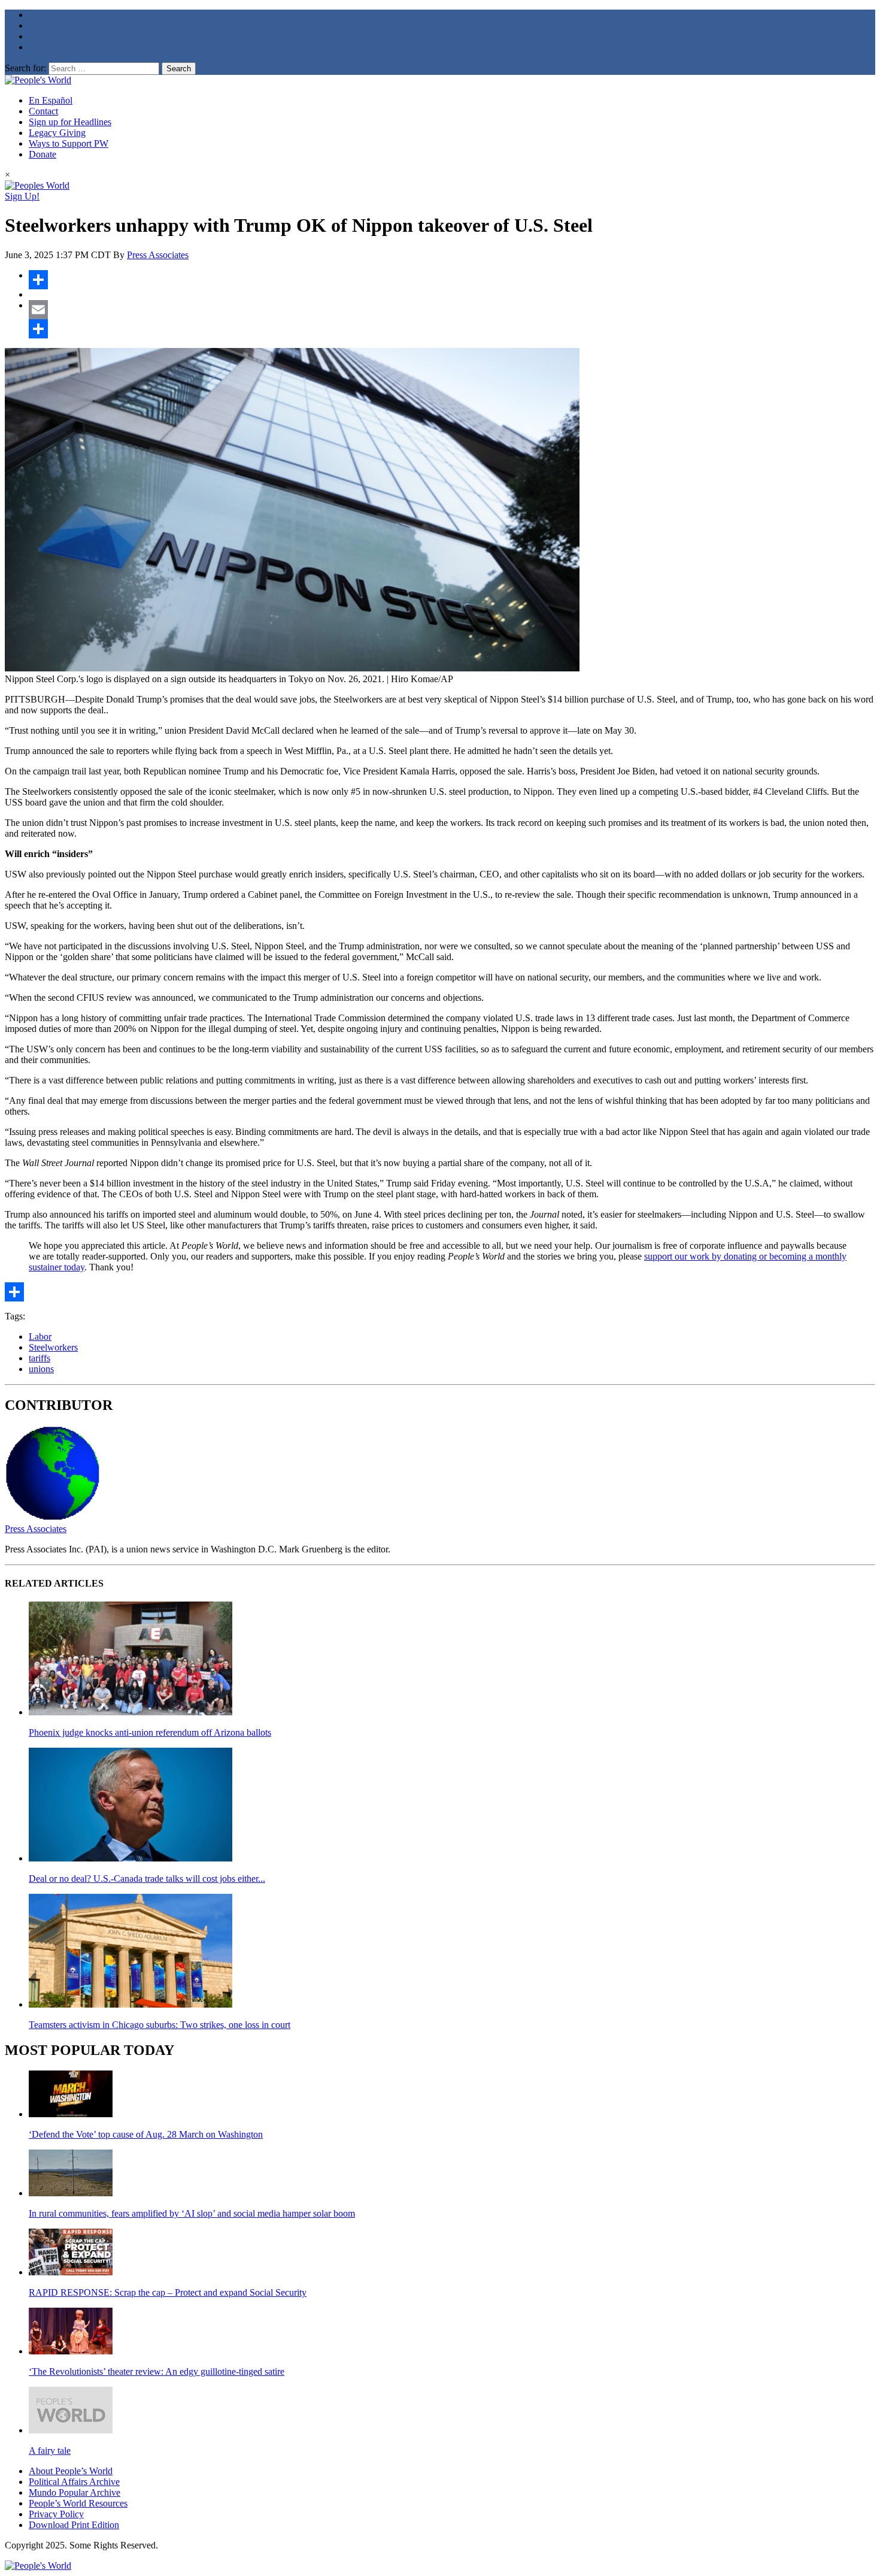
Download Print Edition (74, 2525)
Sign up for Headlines (70, 122)
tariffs (40, 1358)
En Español (51, 100)
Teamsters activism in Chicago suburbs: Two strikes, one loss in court (160, 2025)
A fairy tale (50, 2451)
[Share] (452, 280)
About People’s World (71, 2471)
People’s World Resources (78, 2503)
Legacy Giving (57, 133)
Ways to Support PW (69, 143)
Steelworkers (53, 1347)
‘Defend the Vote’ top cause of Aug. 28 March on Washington (146, 2134)
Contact (43, 111)
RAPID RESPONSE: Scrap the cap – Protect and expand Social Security (168, 2292)
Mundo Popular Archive (75, 2492)
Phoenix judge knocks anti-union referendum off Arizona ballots (150, 1732)
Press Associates (158, 255)
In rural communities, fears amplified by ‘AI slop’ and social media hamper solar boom (192, 2213)
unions (41, 1369)
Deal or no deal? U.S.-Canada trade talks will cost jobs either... (147, 1879)
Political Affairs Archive (74, 2482)
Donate (43, 154)
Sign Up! (22, 196)
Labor (40, 1337)
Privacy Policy (56, 2514)
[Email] (452, 310)
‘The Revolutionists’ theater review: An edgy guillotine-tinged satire (157, 2371)
